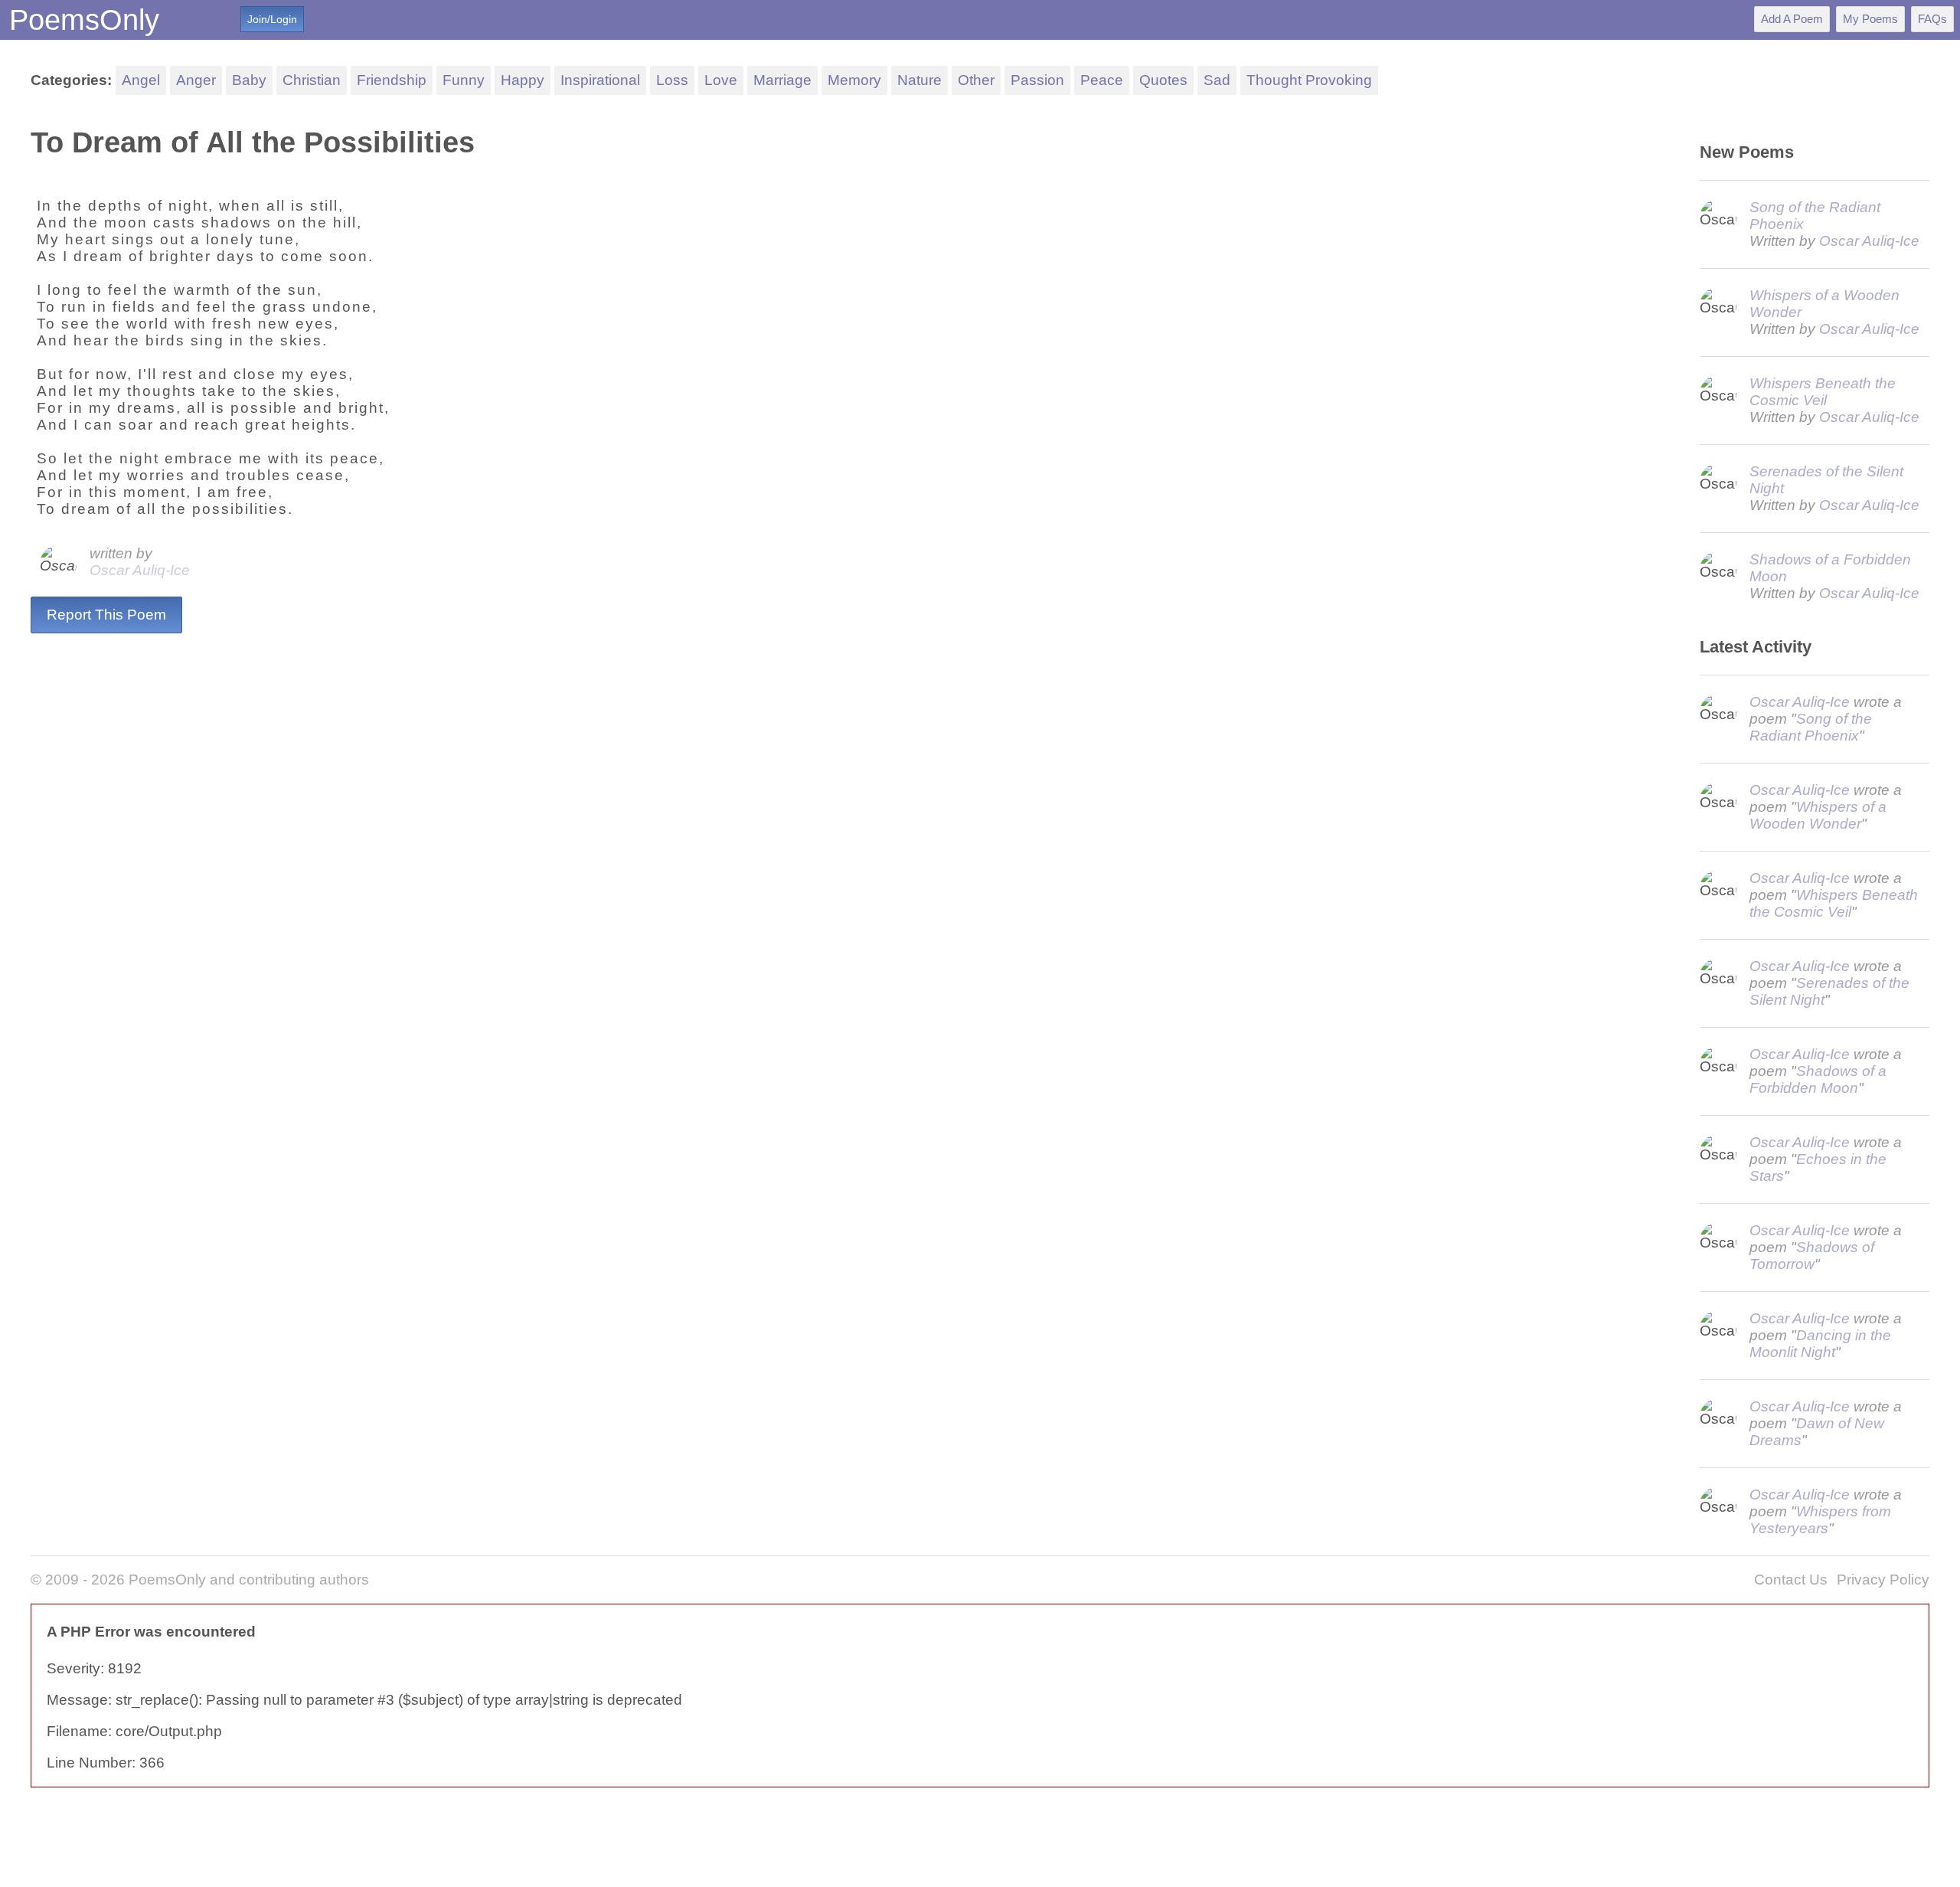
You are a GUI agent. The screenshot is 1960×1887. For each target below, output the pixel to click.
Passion (1037, 80)
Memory (854, 80)
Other (976, 80)
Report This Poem (106, 615)
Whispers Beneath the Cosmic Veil (1823, 392)
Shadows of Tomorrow (1812, 1256)
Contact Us (1791, 1580)
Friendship (392, 80)
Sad (1217, 80)
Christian (312, 80)
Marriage (782, 80)
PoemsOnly (84, 20)
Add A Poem (1792, 19)
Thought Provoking (1309, 80)
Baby (249, 80)
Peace (1102, 80)
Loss (672, 80)
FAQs (1932, 19)
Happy (523, 80)
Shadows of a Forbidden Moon (1818, 1079)
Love (721, 80)
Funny (464, 80)
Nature (920, 80)
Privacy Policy (1883, 1580)
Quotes (1163, 80)
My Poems (1870, 19)
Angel (141, 80)
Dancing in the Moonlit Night (1820, 1344)
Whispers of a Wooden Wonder (1818, 815)
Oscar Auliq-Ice (140, 570)
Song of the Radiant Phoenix (1811, 727)
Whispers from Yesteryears (1820, 1520)
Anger (196, 80)
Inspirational (600, 80)
